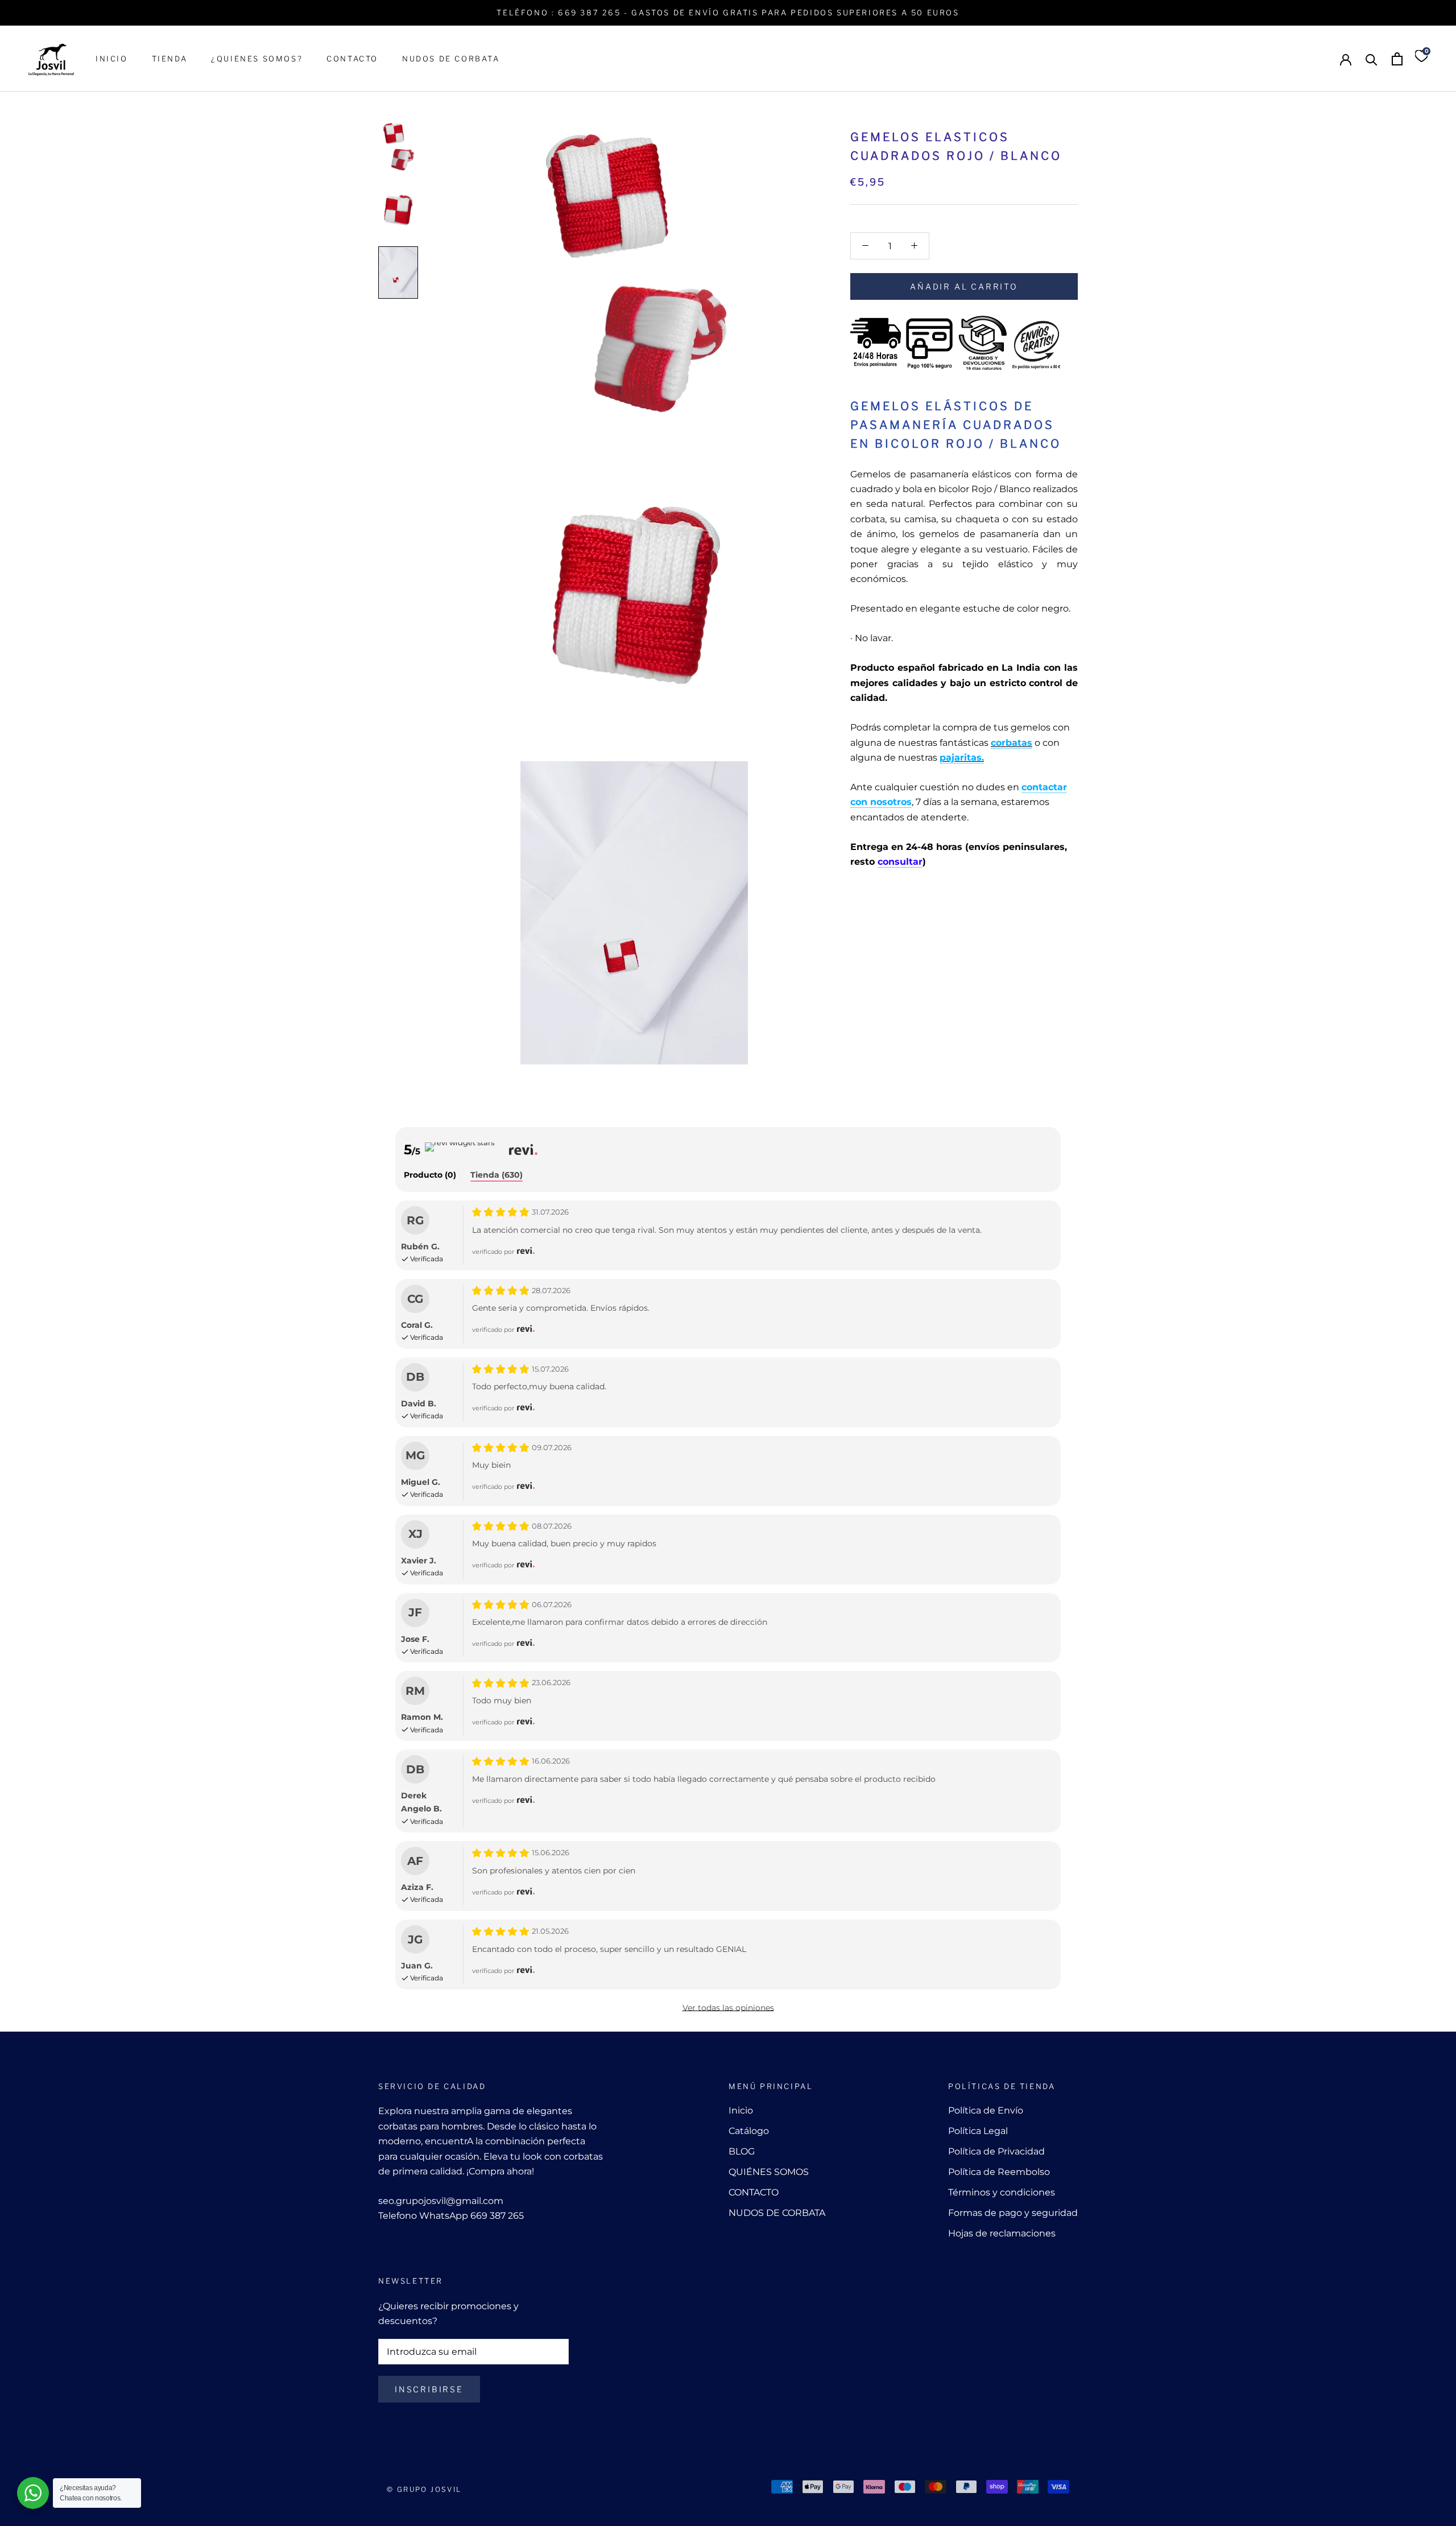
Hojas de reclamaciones (1002, 2233)
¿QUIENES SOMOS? (257, 59)
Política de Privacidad (996, 2151)
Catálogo (749, 2131)
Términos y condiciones (1002, 2192)
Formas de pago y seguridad (1013, 2213)
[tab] (430, 1176)
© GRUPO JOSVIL (424, 2489)
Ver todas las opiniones (728, 2008)
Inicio (741, 2110)
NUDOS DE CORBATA (451, 59)
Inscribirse (429, 2389)
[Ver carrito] (1397, 59)
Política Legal (978, 2131)
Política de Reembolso (999, 2172)
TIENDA (170, 59)
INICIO (112, 59)
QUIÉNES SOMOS (769, 2172)
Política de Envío (986, 2110)
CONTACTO (352, 59)
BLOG (742, 2151)
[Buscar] (1372, 59)
